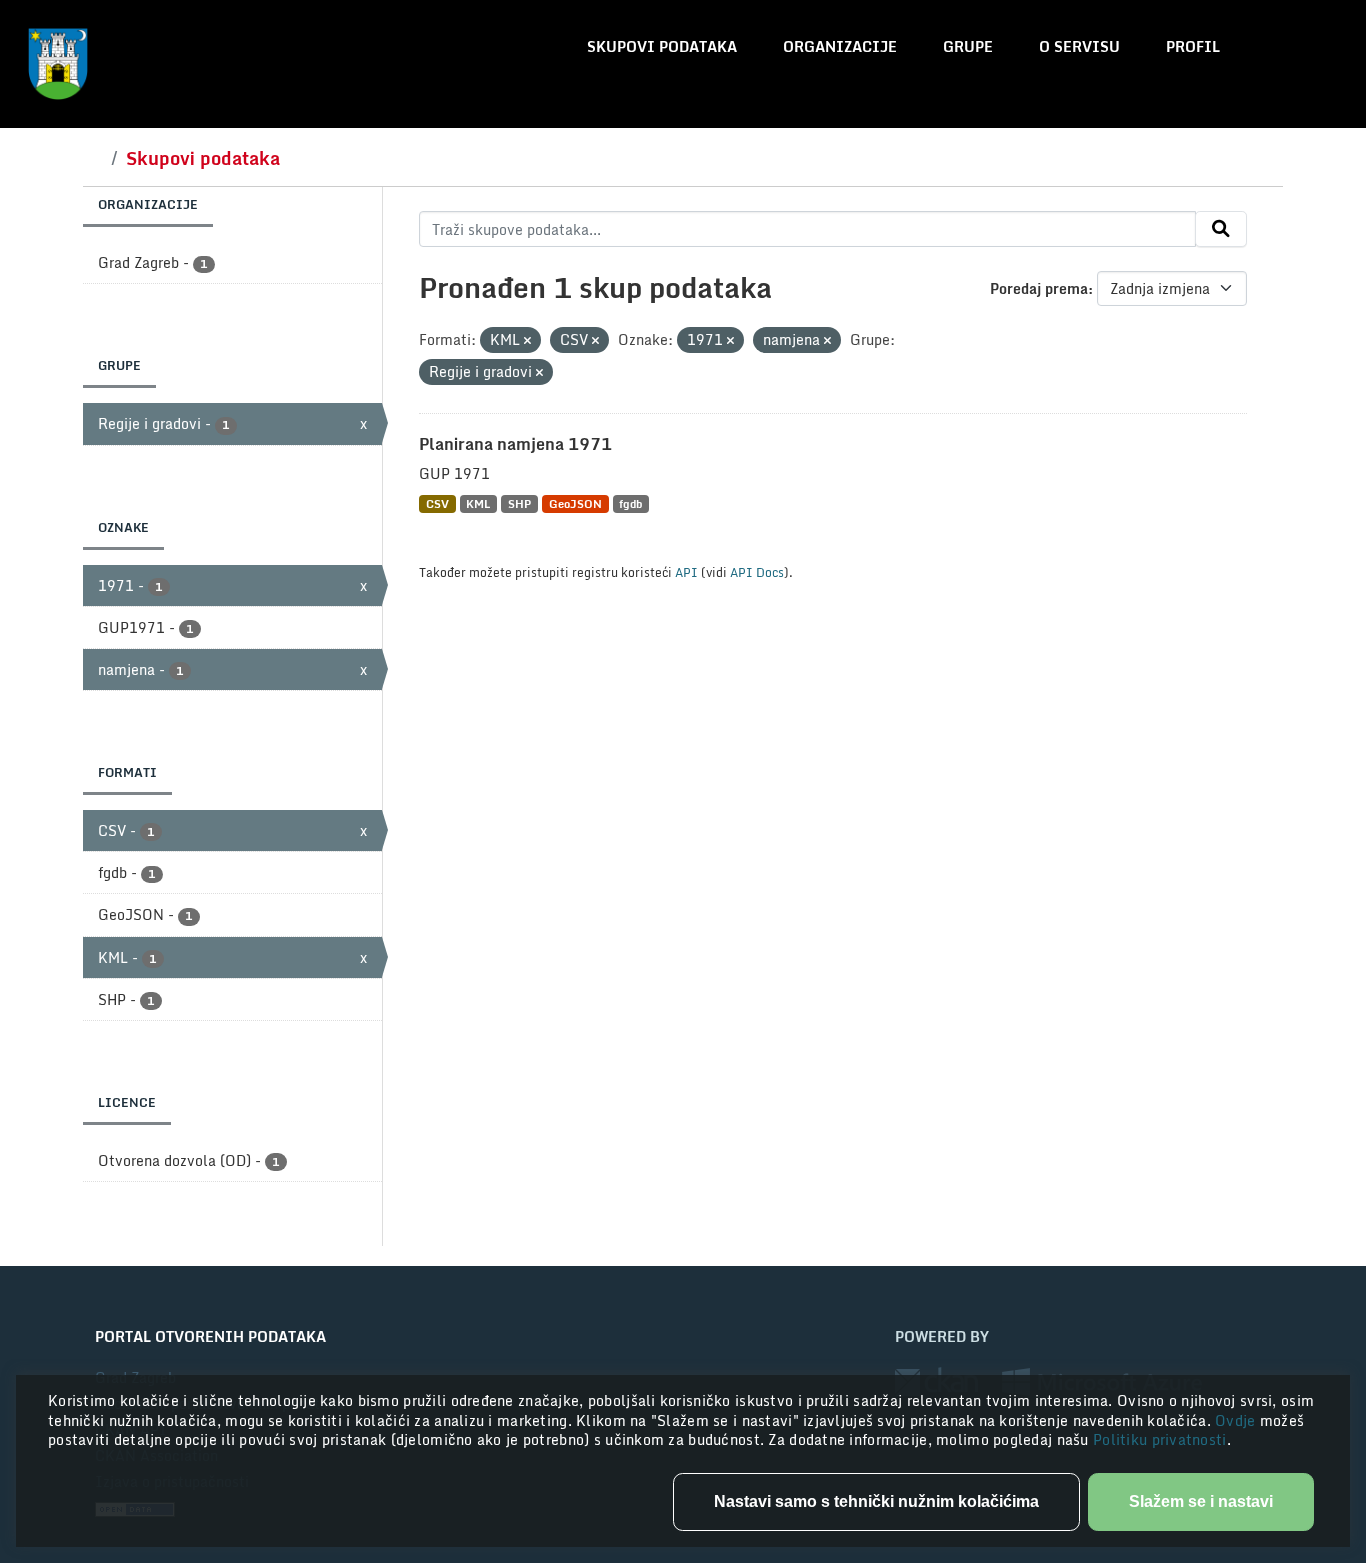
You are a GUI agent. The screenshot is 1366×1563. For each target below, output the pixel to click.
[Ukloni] (527, 341)
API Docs (757, 572)
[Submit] (1221, 229)
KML (478, 503)
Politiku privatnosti (1160, 1439)
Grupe (968, 46)
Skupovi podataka (662, 46)
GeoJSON (575, 503)
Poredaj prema (1039, 288)
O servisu (1079, 46)
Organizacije (840, 46)
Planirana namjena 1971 (515, 444)
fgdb (630, 503)
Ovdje (1237, 1420)
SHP (519, 503)
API (686, 572)
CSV (437, 503)
